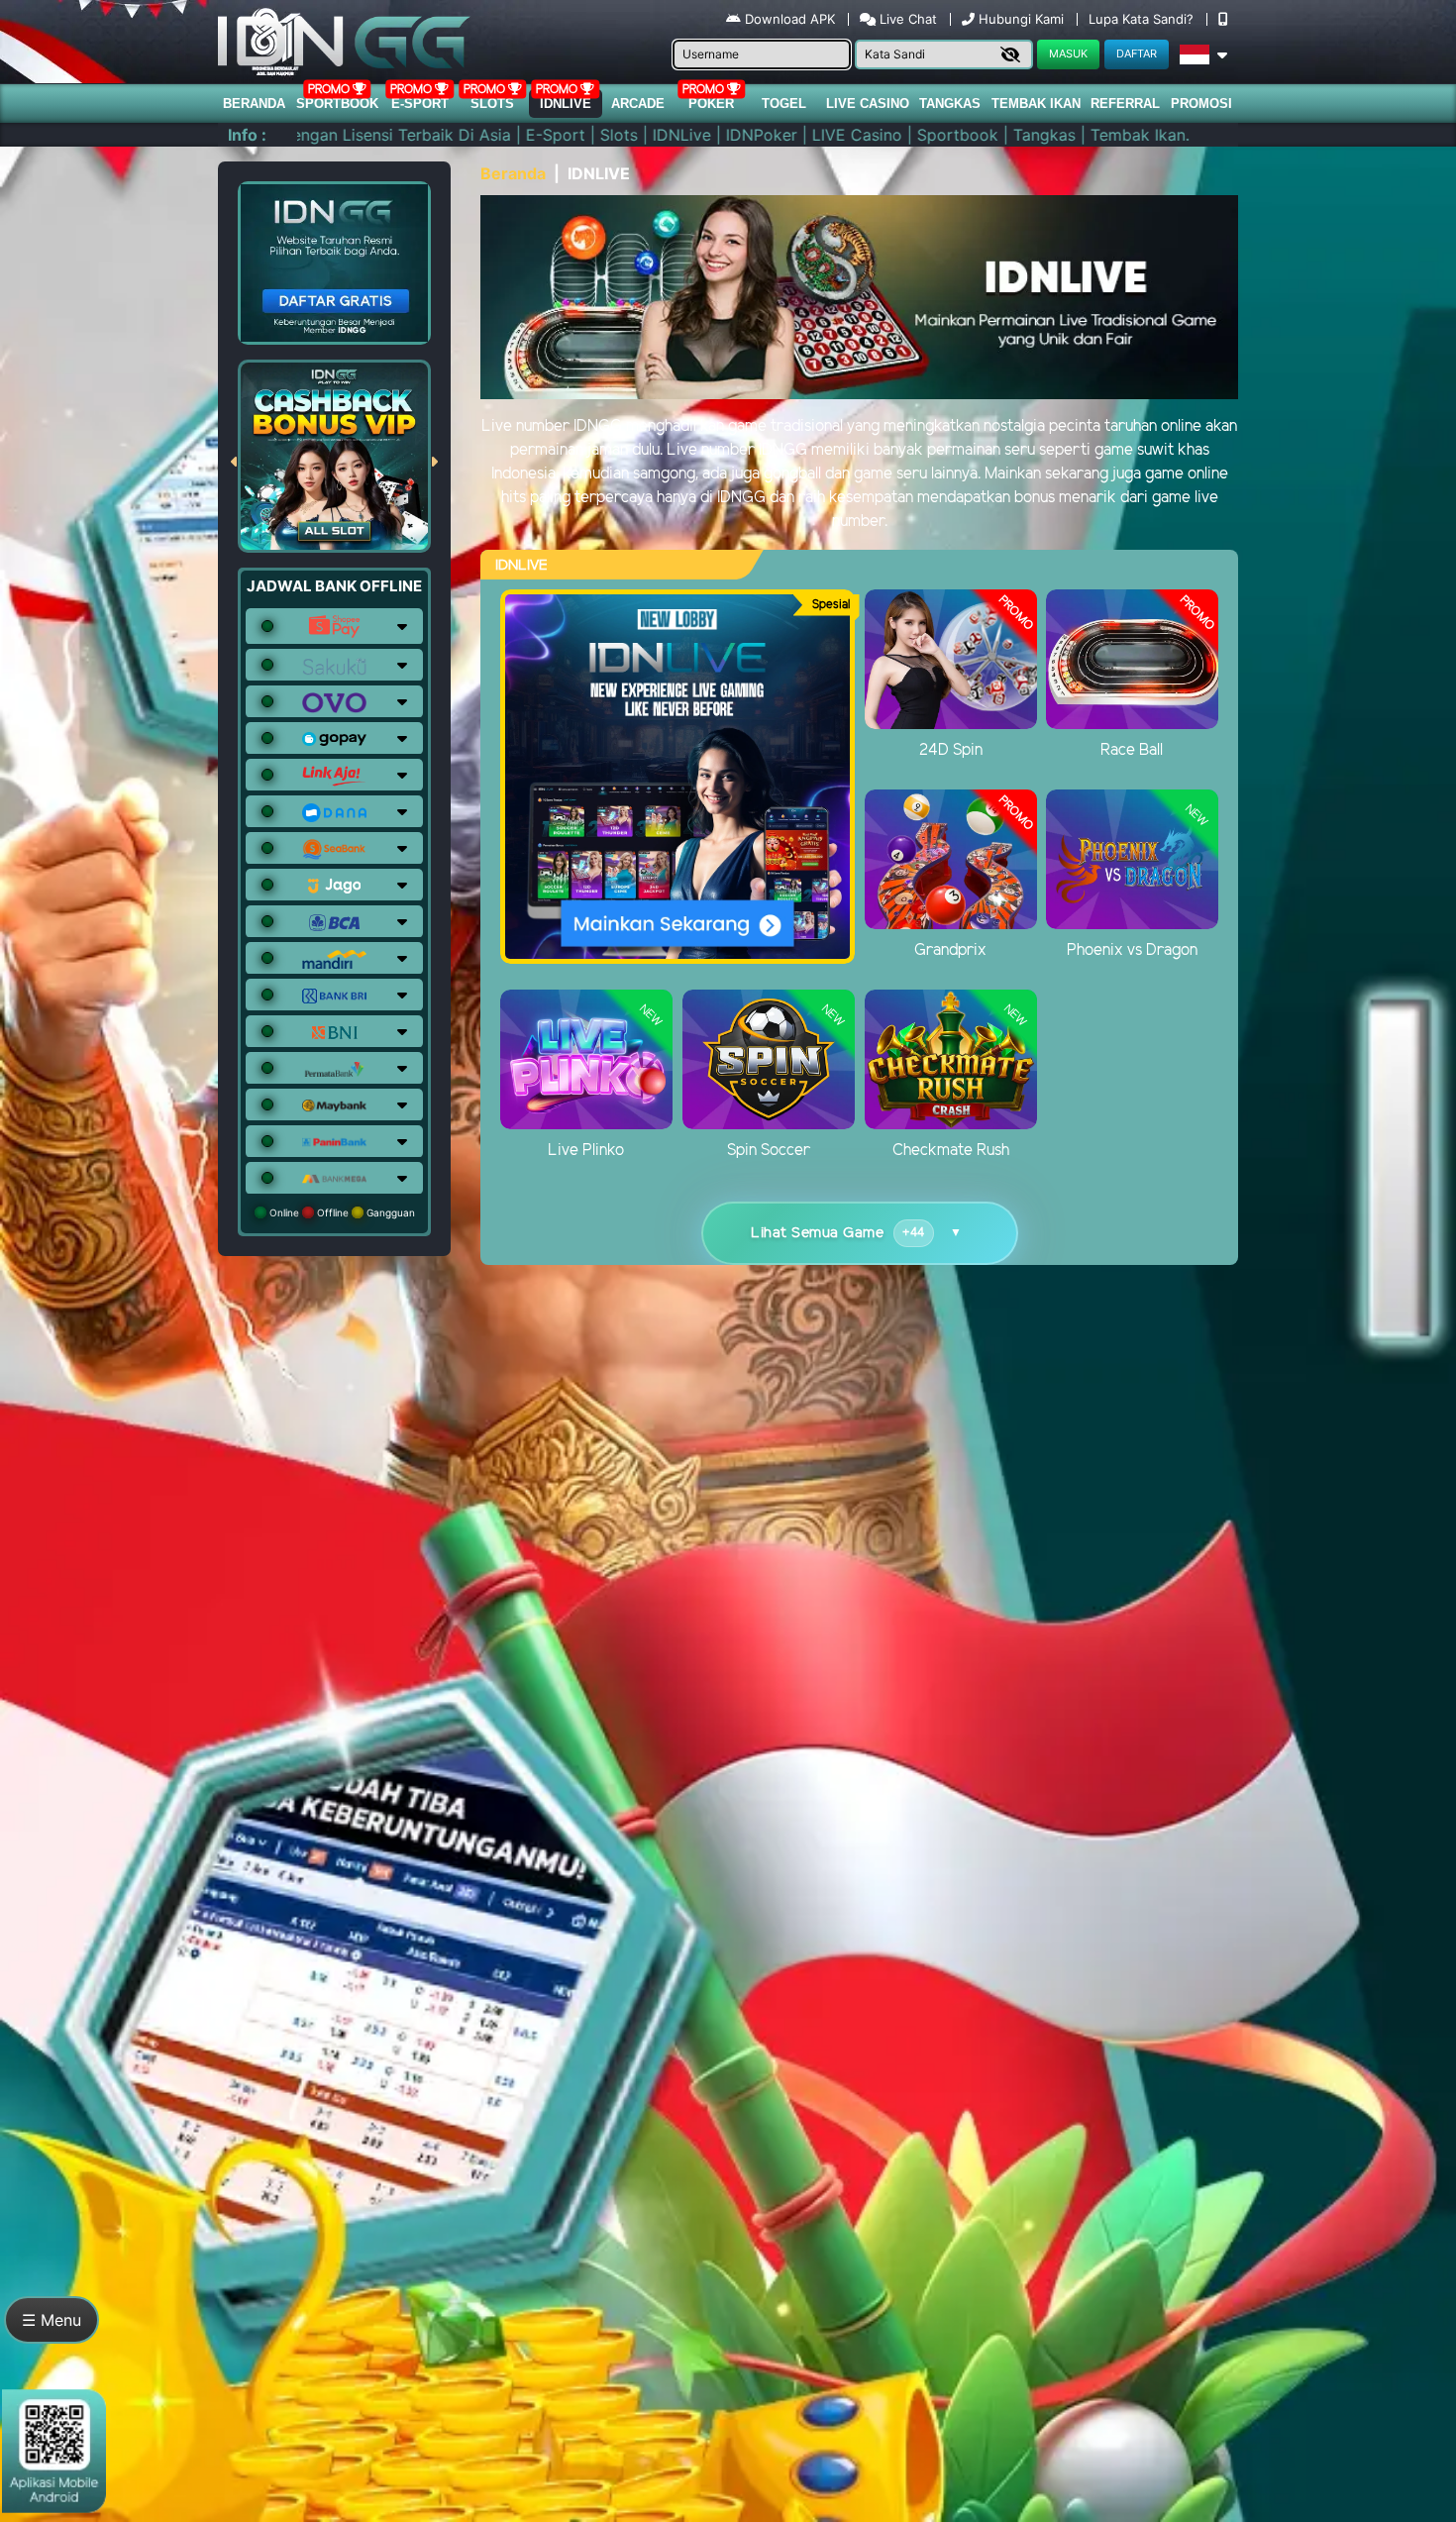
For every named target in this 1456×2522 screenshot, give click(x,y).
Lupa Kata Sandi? (1143, 19)
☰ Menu (52, 2320)
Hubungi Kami (1021, 19)
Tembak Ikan (1036, 104)
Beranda (254, 104)
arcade (638, 104)
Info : (247, 135)
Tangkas (950, 104)
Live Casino (868, 104)
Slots (492, 104)
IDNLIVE (566, 104)
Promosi (1201, 104)
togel (784, 104)
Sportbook (337, 104)
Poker (711, 104)
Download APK (790, 19)
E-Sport (420, 104)
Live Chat (906, 19)
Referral (1125, 104)
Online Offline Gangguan (341, 1212)
